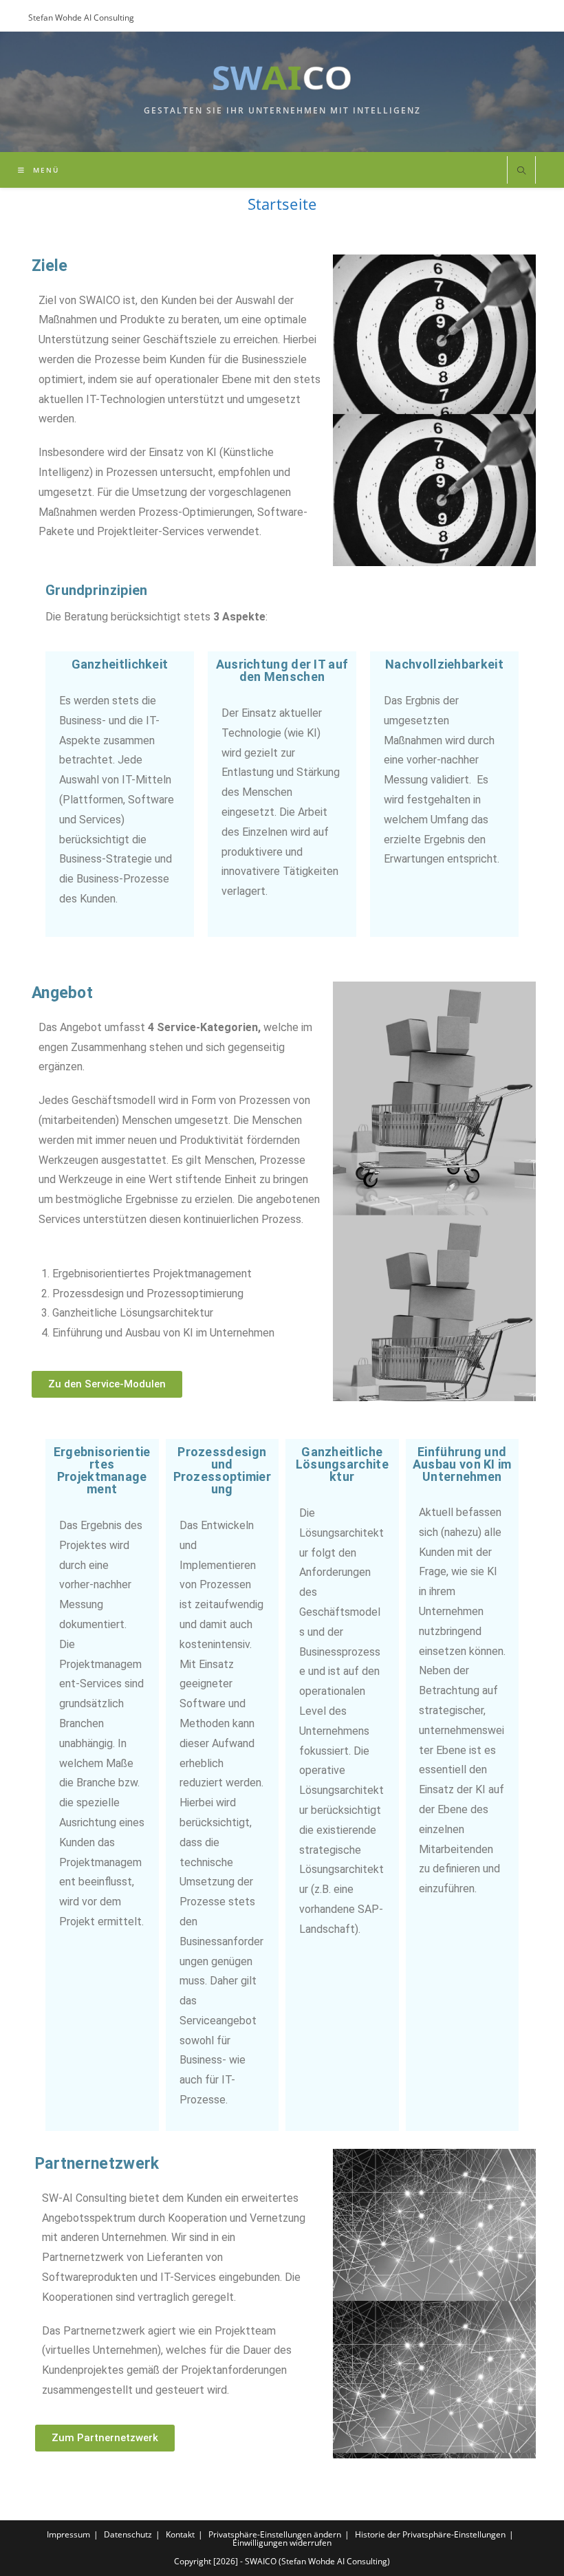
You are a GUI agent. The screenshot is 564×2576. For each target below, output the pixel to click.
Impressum (68, 2534)
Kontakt (180, 2534)
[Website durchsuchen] (521, 171)
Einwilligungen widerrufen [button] (282, 2543)
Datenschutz (128, 2534)
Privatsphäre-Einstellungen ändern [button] (275, 2534)
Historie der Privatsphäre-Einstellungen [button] (430, 2534)
